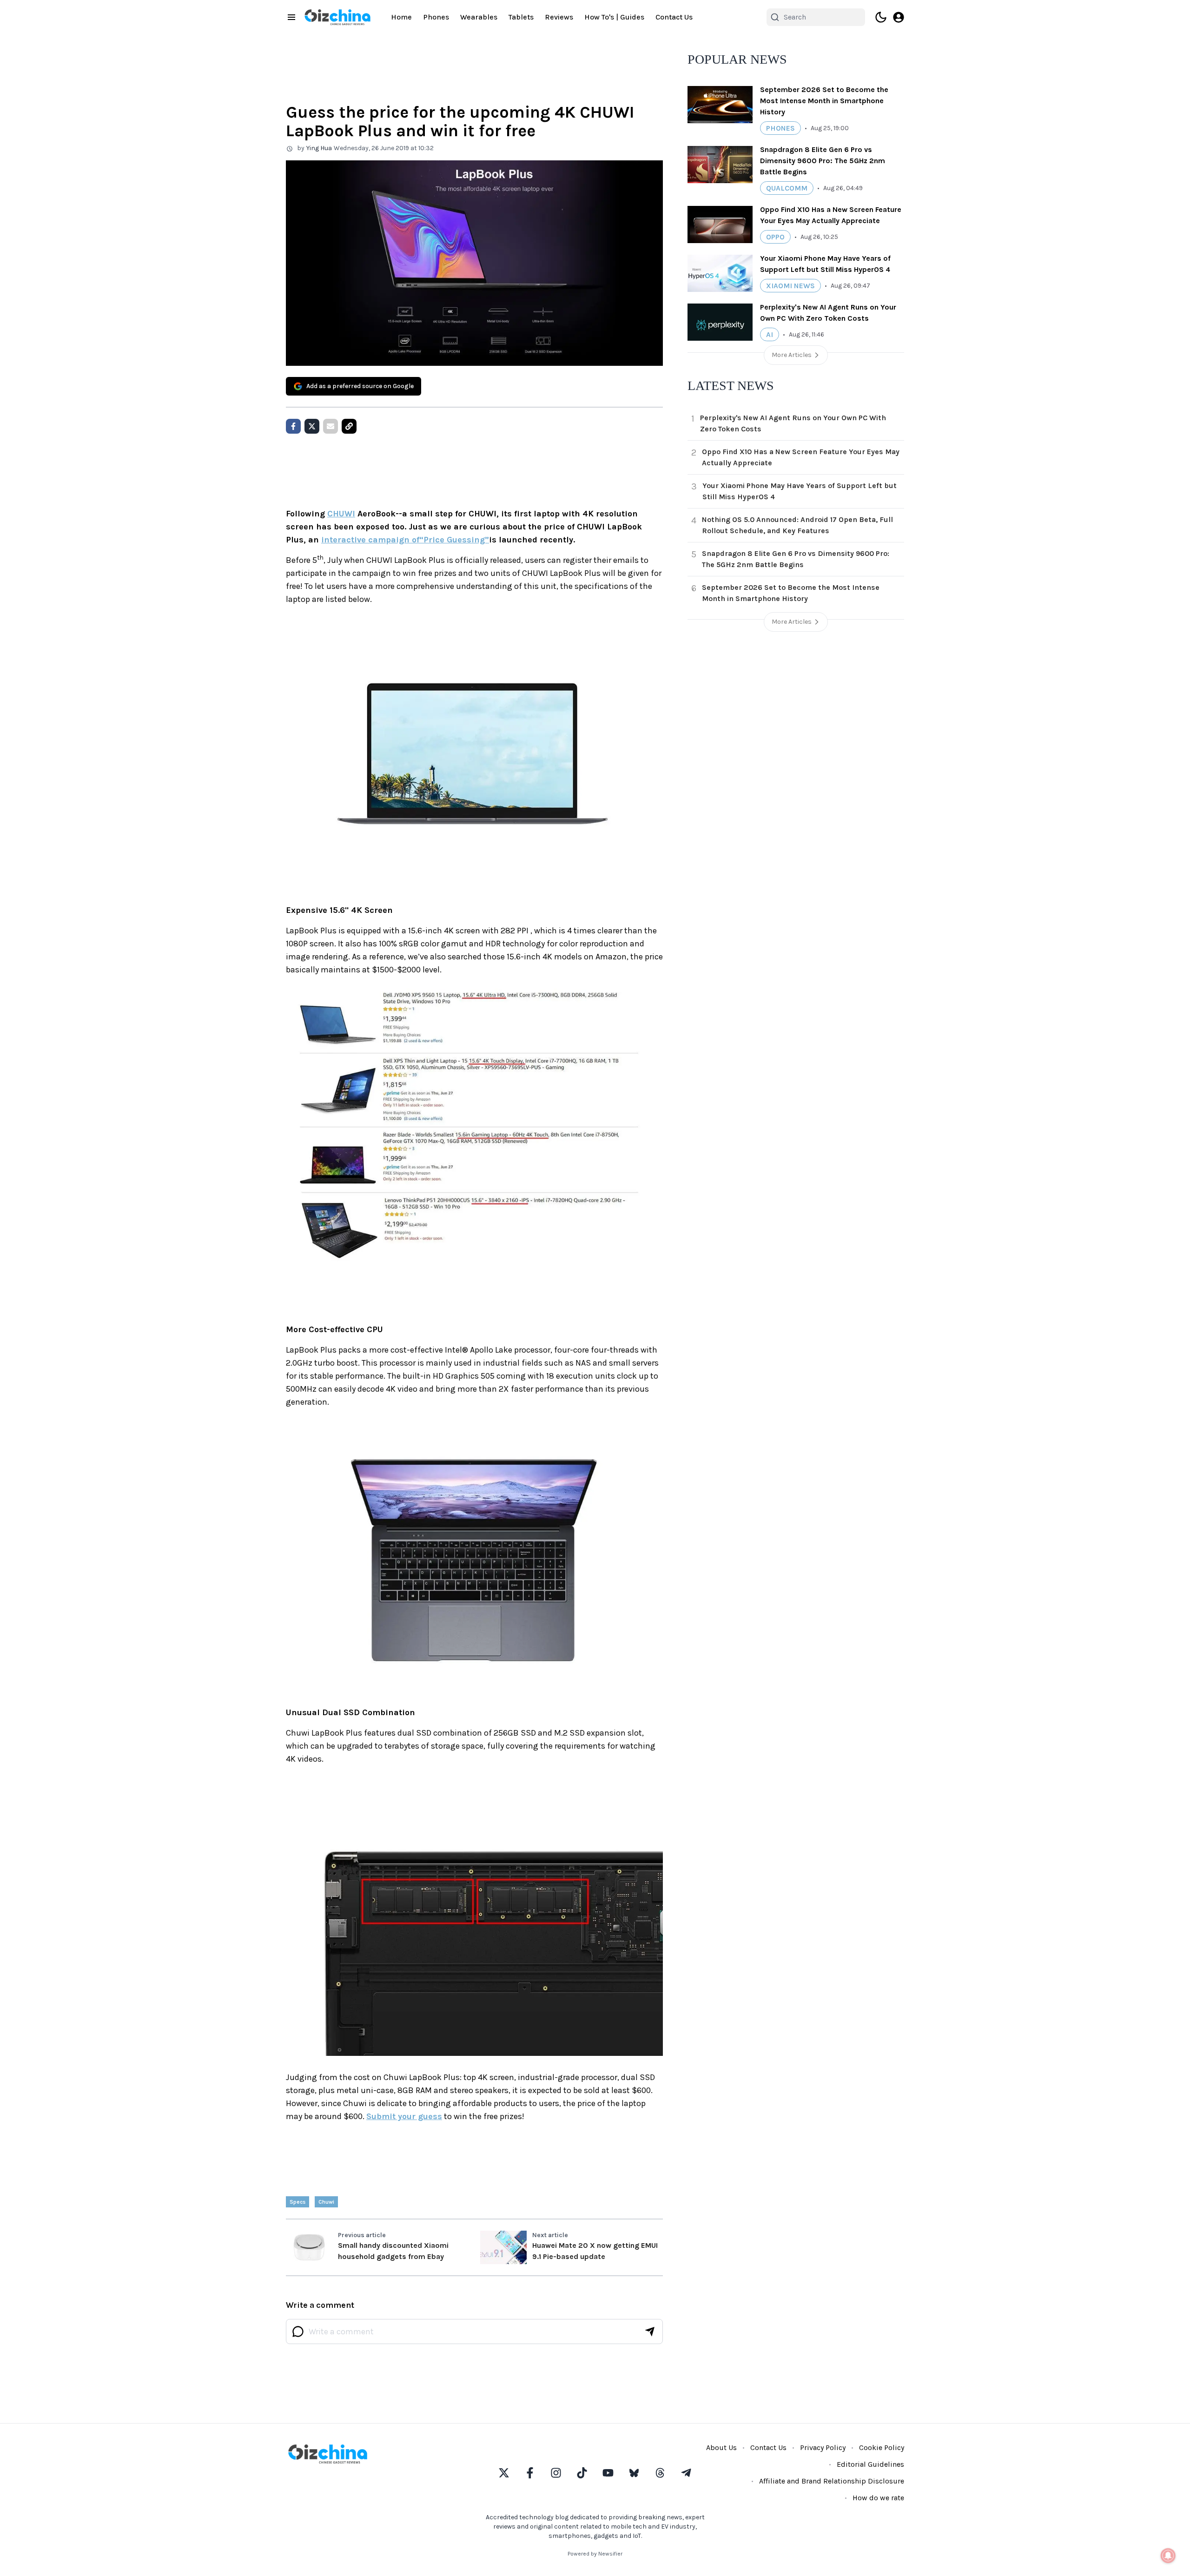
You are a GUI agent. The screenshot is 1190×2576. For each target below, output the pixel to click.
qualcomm (787, 188)
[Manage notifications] (1168, 2556)
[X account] (504, 2473)
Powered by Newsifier (595, 2554)
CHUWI (341, 514)
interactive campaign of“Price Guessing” (405, 540)
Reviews (559, 17)
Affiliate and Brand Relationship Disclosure (832, 2481)
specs (297, 2202)
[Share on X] (312, 426)
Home (401, 17)
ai (770, 334)
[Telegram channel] (686, 2473)
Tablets (521, 17)
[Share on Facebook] (293, 426)
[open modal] (899, 17)
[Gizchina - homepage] (337, 17)
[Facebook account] (530, 2473)
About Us (721, 2447)
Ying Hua (319, 148)
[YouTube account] (608, 2473)
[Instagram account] (556, 2473)
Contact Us (674, 17)
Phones (436, 17)
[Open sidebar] (291, 17)
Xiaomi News (790, 286)
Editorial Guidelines (870, 2464)
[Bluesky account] (634, 2473)
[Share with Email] (331, 426)
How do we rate (878, 2498)
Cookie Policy (882, 2447)
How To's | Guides (614, 17)
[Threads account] (660, 2473)
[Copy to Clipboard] (349, 426)
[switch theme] (881, 17)
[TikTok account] (582, 2473)
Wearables (479, 17)
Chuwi (326, 2202)
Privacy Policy (823, 2447)
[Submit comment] (650, 2332)
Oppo (775, 237)
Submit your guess (404, 2116)
